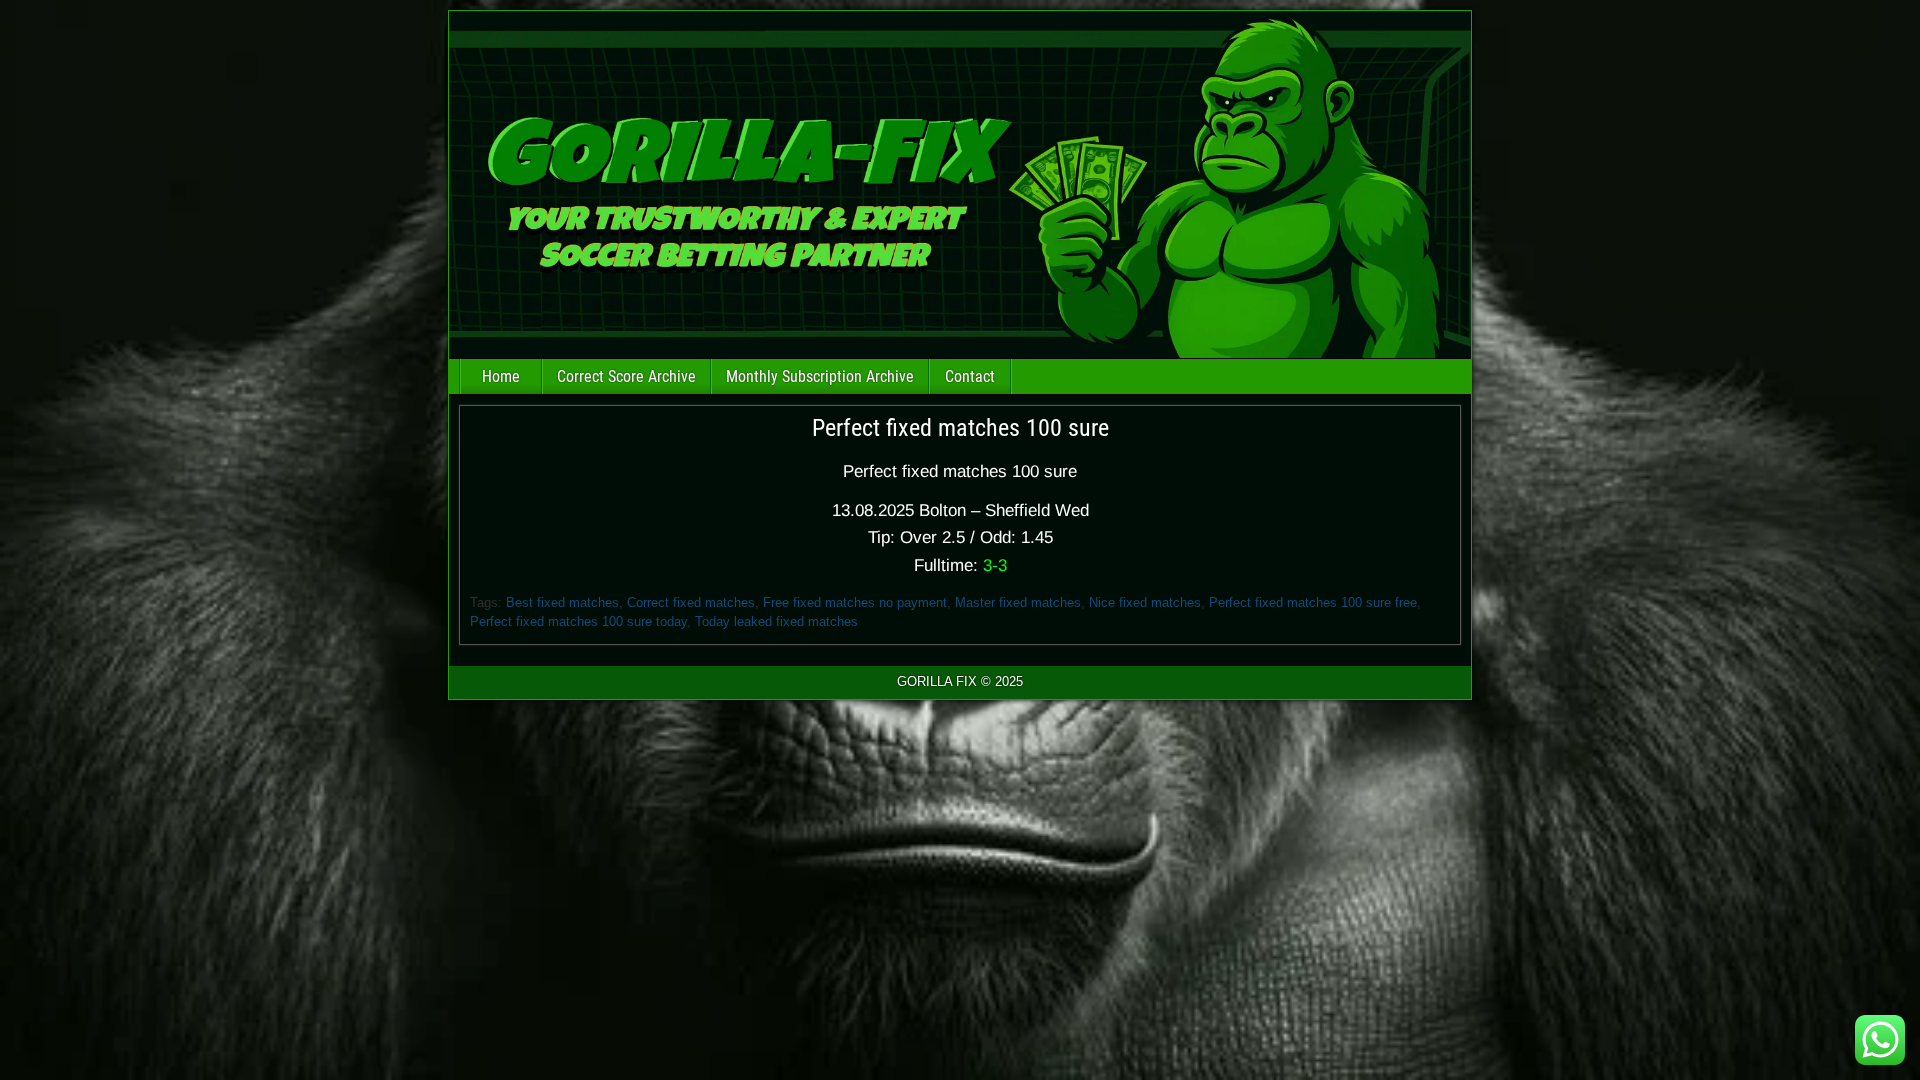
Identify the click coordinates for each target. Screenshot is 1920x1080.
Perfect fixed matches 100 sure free (1313, 602)
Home (501, 376)
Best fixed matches (562, 602)
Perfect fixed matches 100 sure (960, 428)
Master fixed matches (1018, 602)
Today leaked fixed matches (776, 621)
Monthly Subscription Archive (820, 376)
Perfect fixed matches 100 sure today (578, 621)
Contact (970, 376)
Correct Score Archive (626, 376)
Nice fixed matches (1145, 602)
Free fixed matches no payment (855, 602)
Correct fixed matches (691, 602)
